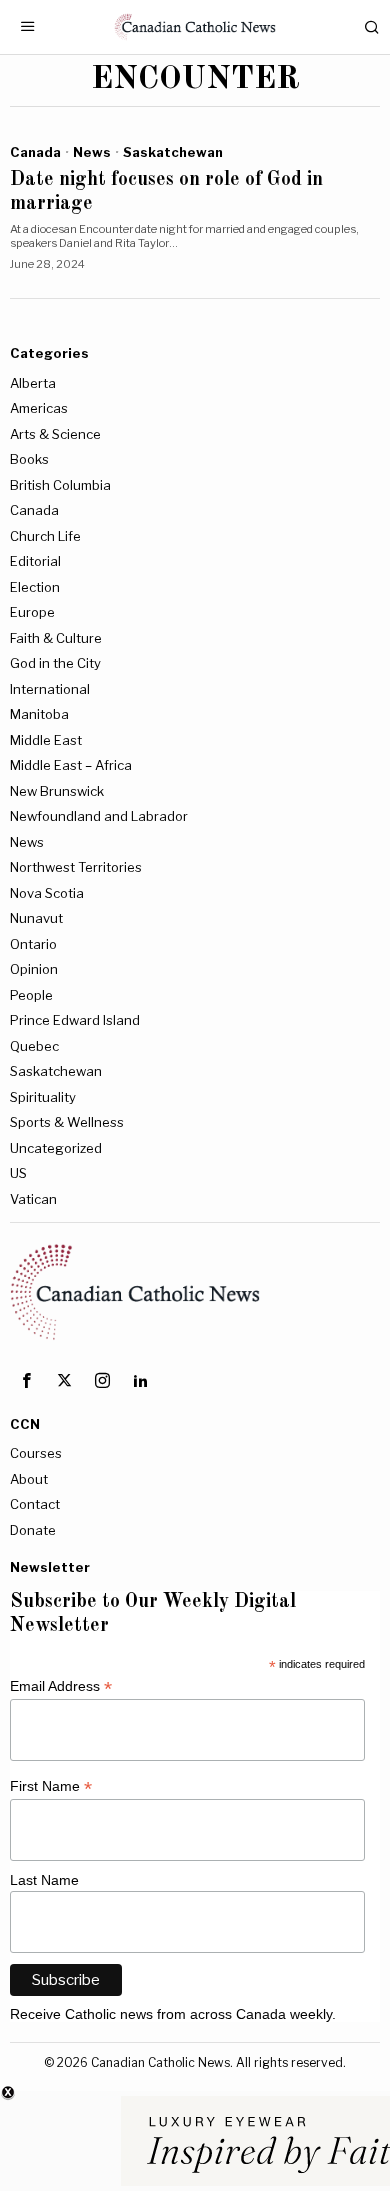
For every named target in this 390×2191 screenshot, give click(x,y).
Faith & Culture (56, 638)
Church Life (45, 536)
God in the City (55, 663)
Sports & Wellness (67, 1122)
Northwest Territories (76, 867)
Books (29, 459)
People (31, 995)
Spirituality (43, 1097)
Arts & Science (55, 434)
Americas (39, 408)
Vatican (33, 1199)
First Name (51, 1786)
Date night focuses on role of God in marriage (166, 191)
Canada (35, 152)
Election (35, 587)
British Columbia (60, 485)
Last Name (44, 1880)
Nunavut (36, 918)
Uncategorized (56, 1148)
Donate (33, 1530)
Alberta (33, 383)
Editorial (35, 561)
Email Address (61, 1686)
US (18, 1173)
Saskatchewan (173, 152)
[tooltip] (26, 1381)
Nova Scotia (47, 893)
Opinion (34, 969)
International (50, 689)
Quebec (34, 1046)
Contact (35, 1504)
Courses (36, 1453)
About (29, 1479)
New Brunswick (57, 791)
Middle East (46, 740)
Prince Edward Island (75, 1020)
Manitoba (39, 714)
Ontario (33, 944)
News (92, 152)
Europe (32, 612)
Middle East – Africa (71, 765)
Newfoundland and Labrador (99, 816)
